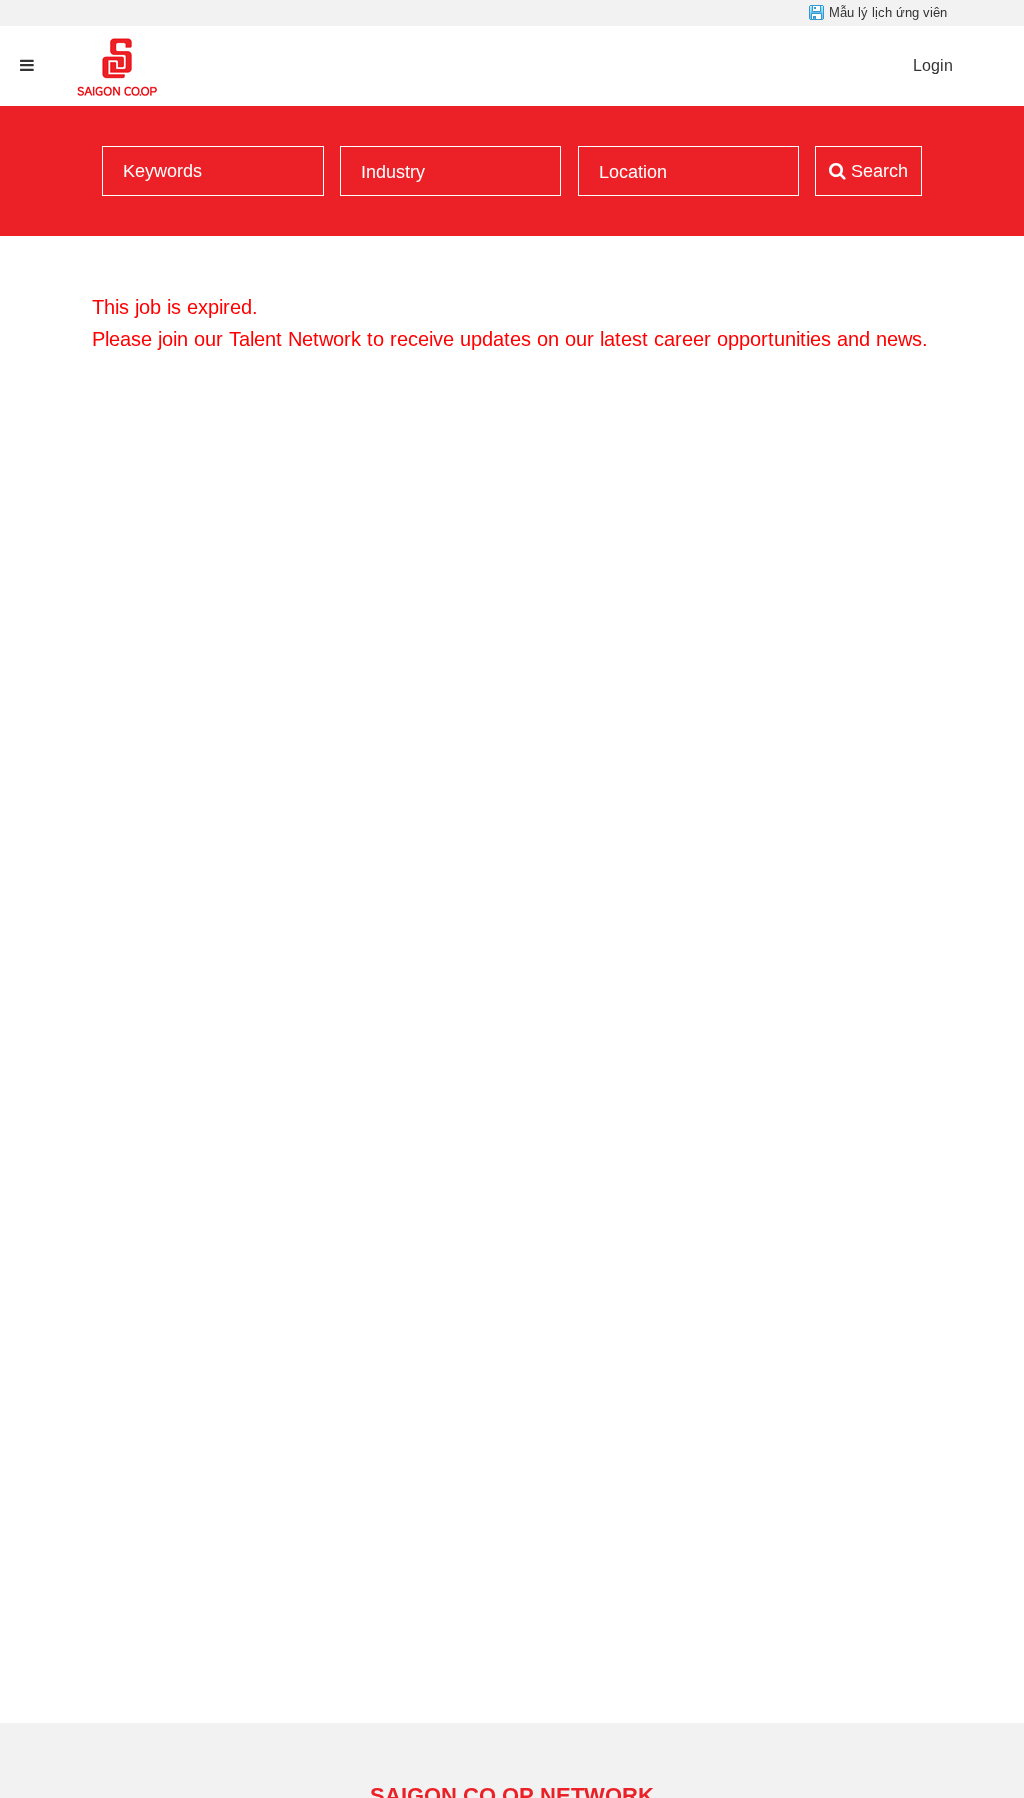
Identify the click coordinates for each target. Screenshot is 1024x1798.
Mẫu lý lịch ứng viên (888, 12)
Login (933, 65)
